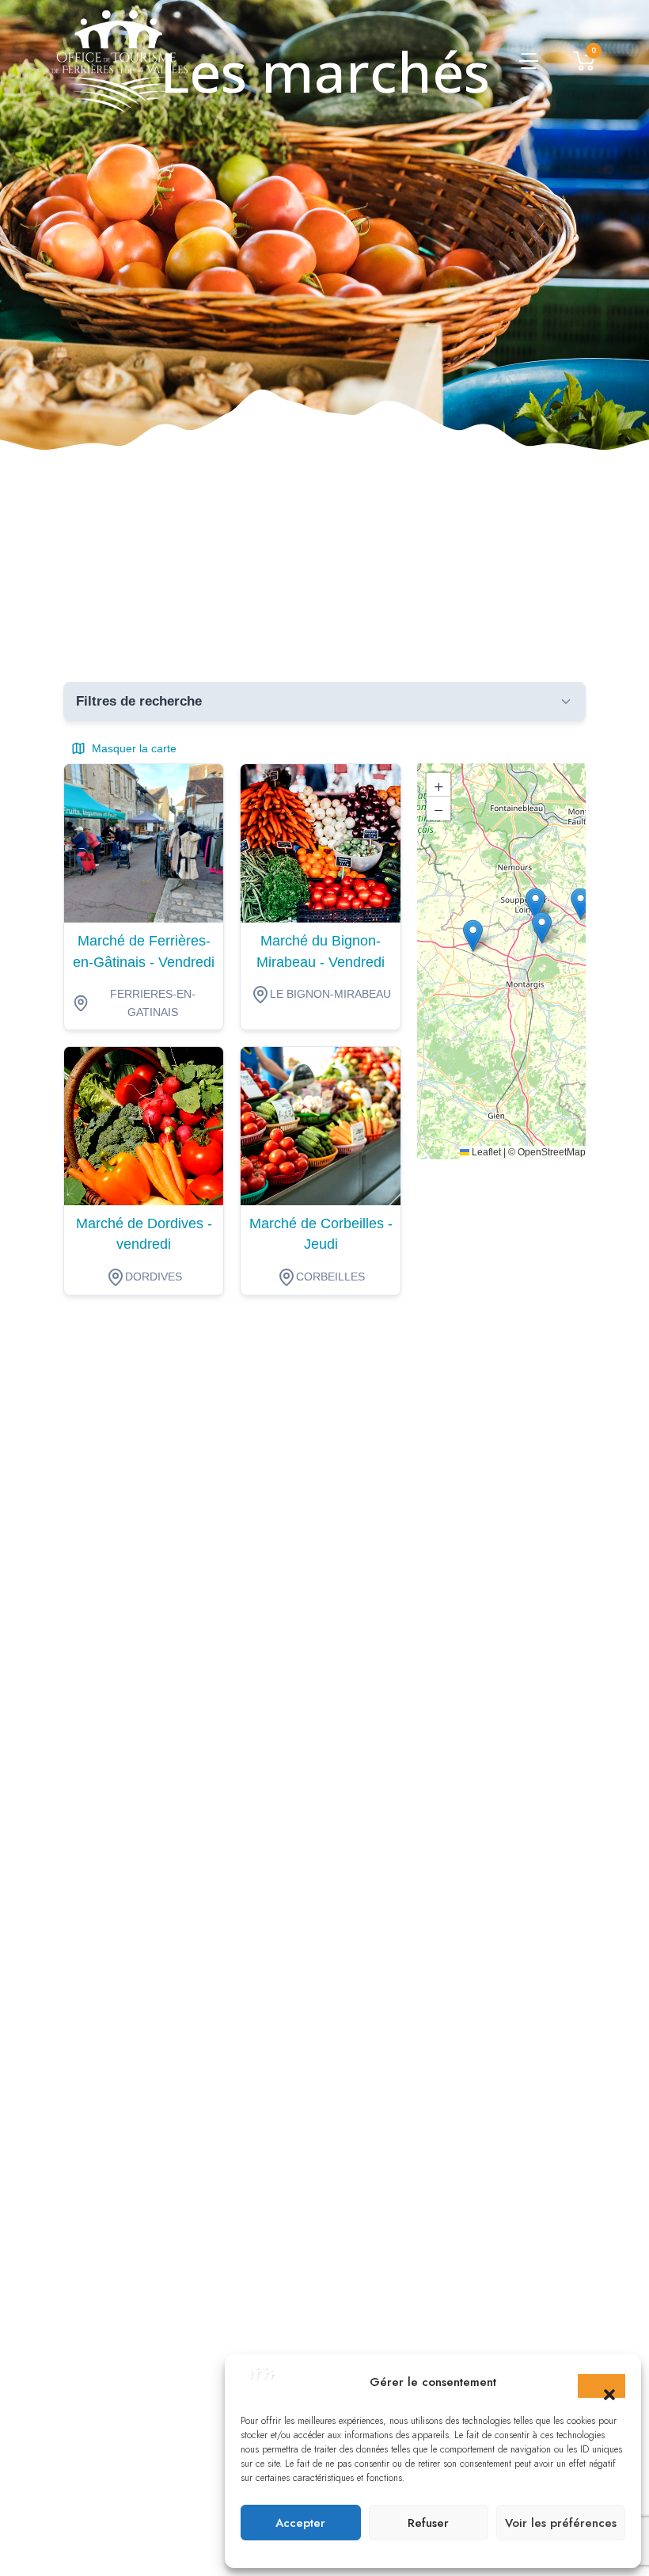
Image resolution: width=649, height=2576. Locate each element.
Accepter (300, 2523)
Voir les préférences (561, 2523)
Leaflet (485, 1152)
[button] (602, 2386)
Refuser (428, 2523)
